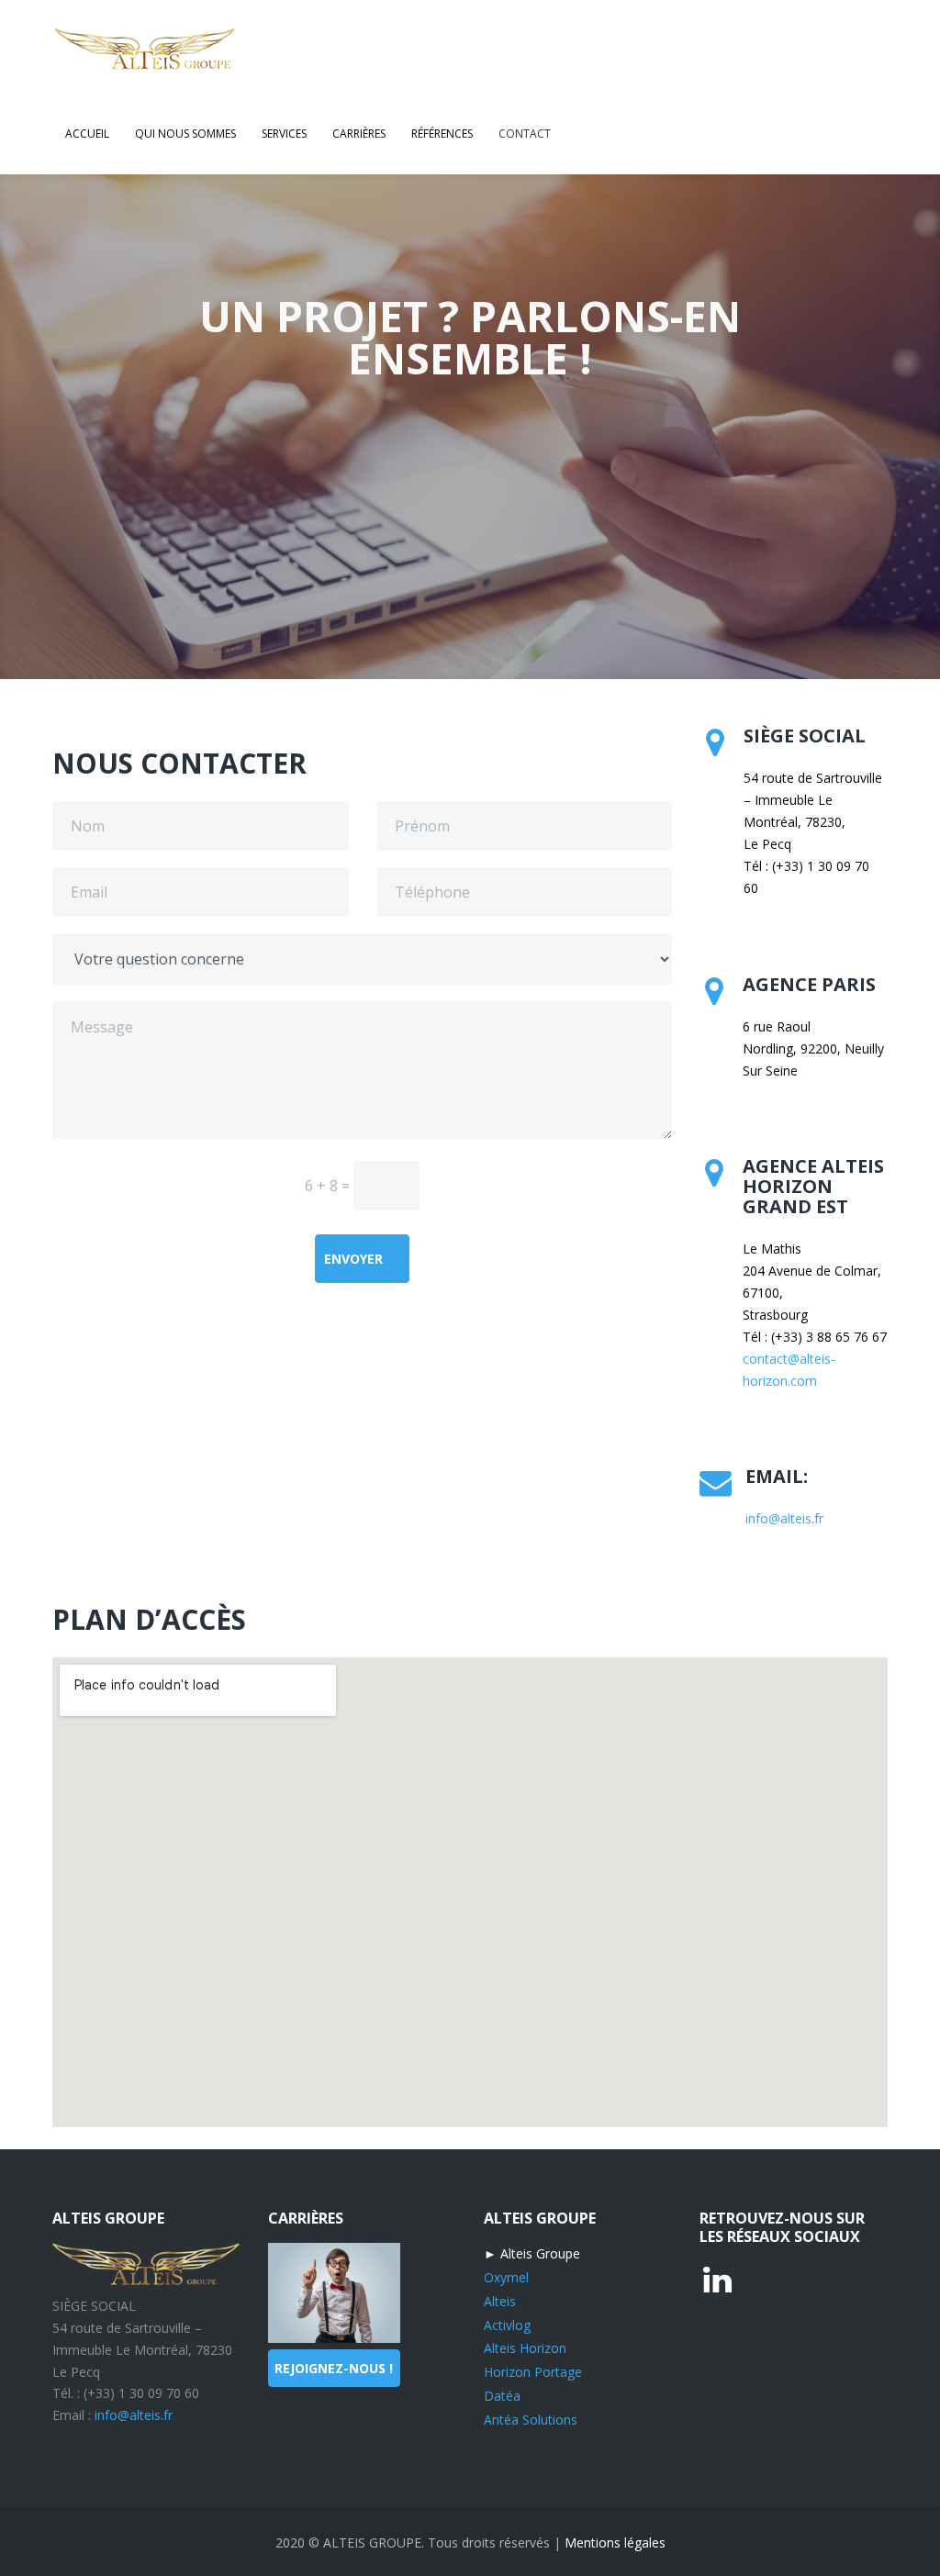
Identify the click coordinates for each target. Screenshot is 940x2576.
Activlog (507, 2325)
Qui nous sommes (185, 134)
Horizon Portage (533, 2372)
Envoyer (353, 1259)
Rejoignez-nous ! (334, 2368)
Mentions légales (615, 2543)
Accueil (87, 134)
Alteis (500, 2301)
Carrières (359, 134)
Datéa (502, 2396)
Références (442, 134)
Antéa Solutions (531, 2420)
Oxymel (506, 2277)
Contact (525, 134)
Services (284, 134)
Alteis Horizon (525, 2348)
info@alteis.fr (784, 1518)
